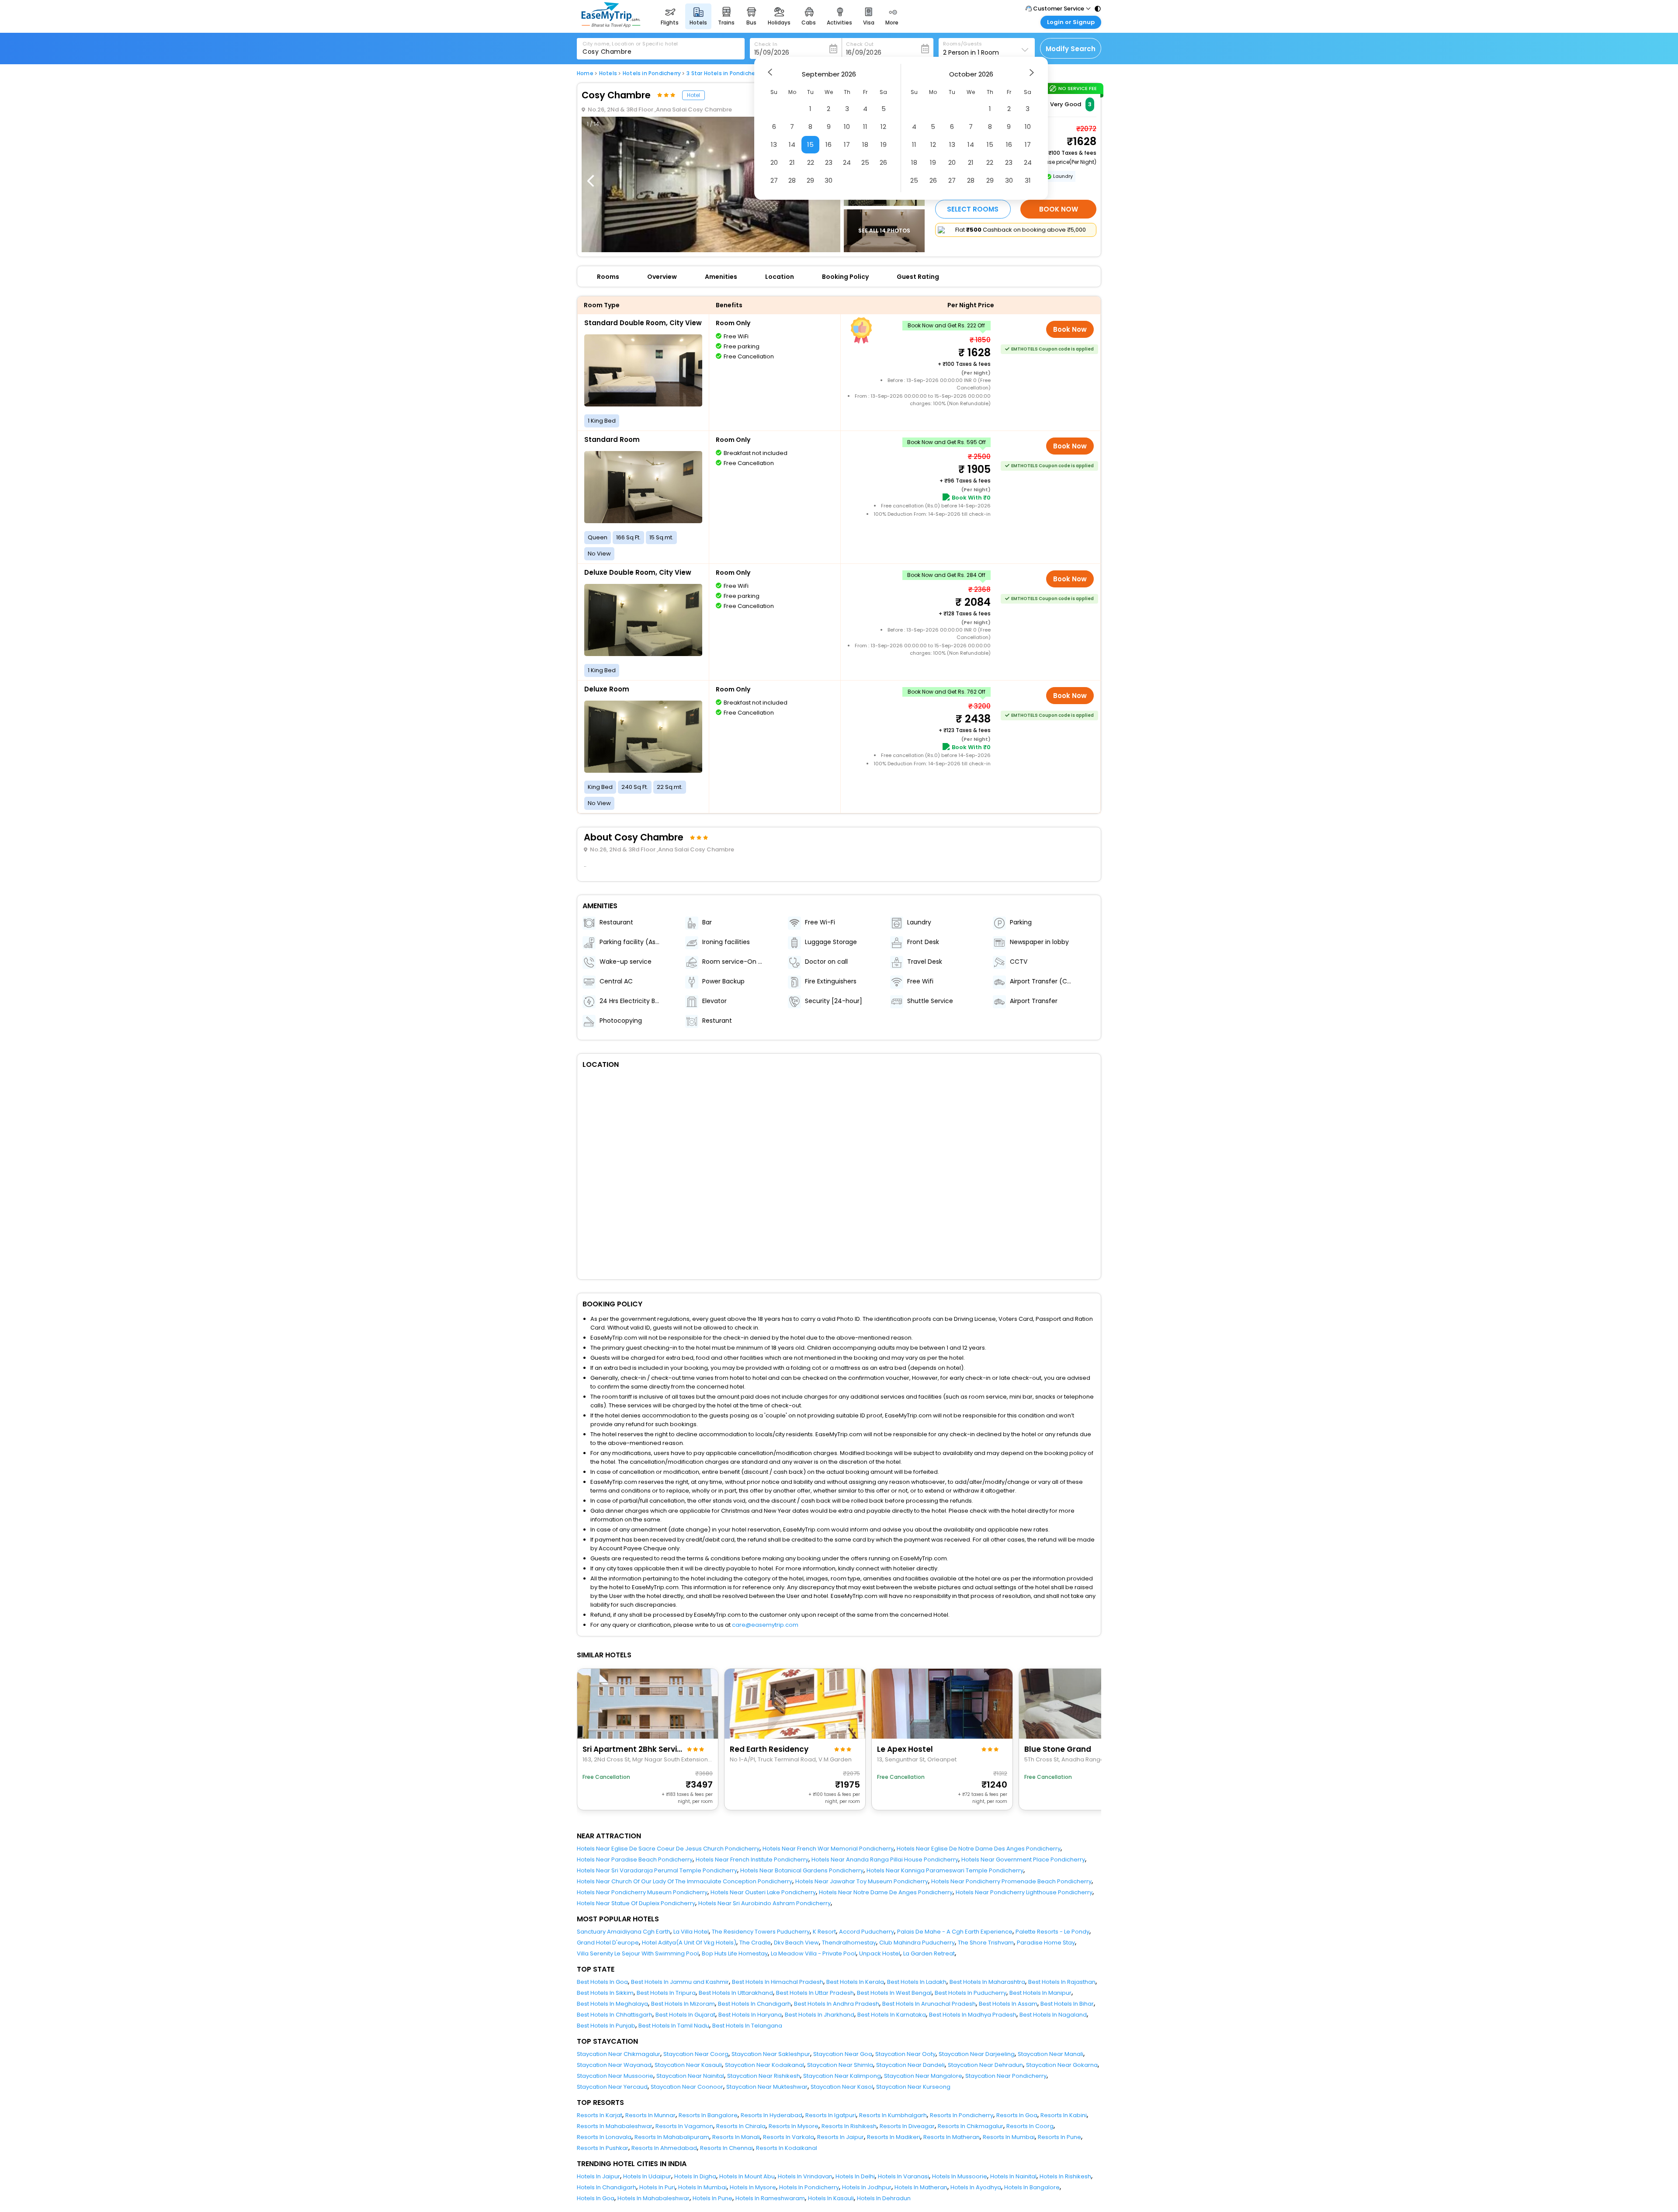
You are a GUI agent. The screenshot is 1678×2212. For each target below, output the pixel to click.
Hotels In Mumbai (702, 2187)
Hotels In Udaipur (647, 2176)
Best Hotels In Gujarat (685, 2015)
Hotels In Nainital (1013, 2176)
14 (792, 144)
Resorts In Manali (736, 2137)
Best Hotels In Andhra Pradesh (837, 2004)
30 (829, 180)
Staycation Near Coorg (696, 2054)
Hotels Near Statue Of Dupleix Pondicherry (636, 1903)
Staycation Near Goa (843, 2054)
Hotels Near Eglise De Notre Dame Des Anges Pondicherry (979, 1849)
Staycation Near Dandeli (910, 2065)
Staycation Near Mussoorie (615, 2076)
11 (865, 127)
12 (883, 127)
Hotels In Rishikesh (1065, 2176)
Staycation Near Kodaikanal (764, 2065)
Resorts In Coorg (1030, 2126)
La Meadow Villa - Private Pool (813, 1953)
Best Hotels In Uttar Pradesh (815, 1993)
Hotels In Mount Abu (747, 2176)
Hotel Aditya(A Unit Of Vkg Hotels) (689, 1943)
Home (585, 73)
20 (774, 162)
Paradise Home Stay (1046, 1943)
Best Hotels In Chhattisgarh (615, 2015)
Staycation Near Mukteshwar (767, 2087)
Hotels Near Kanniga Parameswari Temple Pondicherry (945, 1870)
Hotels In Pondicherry (809, 2187)
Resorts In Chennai (726, 2148)
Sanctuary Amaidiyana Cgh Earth (624, 1932)
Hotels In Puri (657, 2187)
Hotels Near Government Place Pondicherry (1023, 1860)
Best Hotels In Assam (1008, 2004)
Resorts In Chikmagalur (971, 2126)
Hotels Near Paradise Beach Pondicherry (635, 1860)
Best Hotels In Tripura (666, 1993)
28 (792, 180)
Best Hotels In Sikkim (605, 1993)
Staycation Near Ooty (905, 2054)
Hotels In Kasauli (831, 2198)
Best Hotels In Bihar (1067, 2004)
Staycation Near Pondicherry (1006, 2076)
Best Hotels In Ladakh (917, 1982)
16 (829, 144)
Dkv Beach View (796, 1943)
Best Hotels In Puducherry (971, 1993)
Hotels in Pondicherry (652, 73)
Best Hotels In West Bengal (894, 1993)
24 (847, 162)
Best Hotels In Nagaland (1053, 2015)
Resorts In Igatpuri (831, 2115)
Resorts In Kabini (1064, 2115)
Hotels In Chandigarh (607, 2187)
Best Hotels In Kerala (855, 1982)
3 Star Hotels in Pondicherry (724, 73)
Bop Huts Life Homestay (735, 1953)
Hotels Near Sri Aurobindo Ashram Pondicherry (764, 1903)
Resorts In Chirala (741, 2126)
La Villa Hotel (691, 1932)
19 (884, 144)
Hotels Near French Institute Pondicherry (752, 1860)
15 (810, 144)
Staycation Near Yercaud (612, 2087)
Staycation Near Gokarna (1062, 2065)
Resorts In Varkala (789, 2137)
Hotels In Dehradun (884, 2198)
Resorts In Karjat (600, 2115)
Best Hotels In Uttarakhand (736, 1993)
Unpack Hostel (880, 1953)
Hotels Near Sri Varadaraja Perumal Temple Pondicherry (657, 1870)
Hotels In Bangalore (1032, 2187)
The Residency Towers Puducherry (761, 1932)
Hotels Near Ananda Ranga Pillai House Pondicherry (885, 1860)
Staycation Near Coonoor (687, 2087)
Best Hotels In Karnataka (892, 2015)
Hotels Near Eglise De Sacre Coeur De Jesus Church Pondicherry (668, 1849)
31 (1028, 180)
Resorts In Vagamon (684, 2126)
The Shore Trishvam (986, 1943)
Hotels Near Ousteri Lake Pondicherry (763, 1892)
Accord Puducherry (867, 1932)
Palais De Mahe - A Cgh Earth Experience (955, 1932)
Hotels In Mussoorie (960, 2176)
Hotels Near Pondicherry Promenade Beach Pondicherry (1011, 1881)
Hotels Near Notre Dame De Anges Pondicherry (886, 1892)
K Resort (824, 1932)
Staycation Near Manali (1050, 2054)
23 (829, 162)
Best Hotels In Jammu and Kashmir (680, 1982)
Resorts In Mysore (794, 2126)
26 (883, 162)
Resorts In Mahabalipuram (672, 2137)
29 (810, 180)
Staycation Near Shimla (840, 2065)
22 (811, 162)
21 (792, 162)
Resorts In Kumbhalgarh (893, 2115)
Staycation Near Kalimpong (842, 2076)
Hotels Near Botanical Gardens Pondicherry (802, 1870)
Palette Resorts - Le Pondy (1052, 1932)
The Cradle (755, 1943)
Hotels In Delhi (855, 2176)
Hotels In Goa (596, 2198)
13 (774, 144)
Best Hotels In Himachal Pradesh (778, 1982)
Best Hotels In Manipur (1040, 1993)
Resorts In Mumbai (1009, 2137)
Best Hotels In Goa (602, 1982)
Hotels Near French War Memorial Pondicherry (828, 1849)
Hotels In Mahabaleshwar (654, 2198)
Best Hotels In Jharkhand (820, 2015)
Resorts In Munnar (650, 2115)
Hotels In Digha (695, 2176)
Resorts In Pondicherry (962, 2115)
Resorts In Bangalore (708, 2115)
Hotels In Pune (712, 2198)
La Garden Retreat (929, 1953)
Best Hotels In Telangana (747, 2026)
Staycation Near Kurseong (913, 2087)
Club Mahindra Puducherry (917, 1943)
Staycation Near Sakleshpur (771, 2054)
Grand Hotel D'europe (608, 1943)
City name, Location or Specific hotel (630, 44)
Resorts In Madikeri (894, 2137)
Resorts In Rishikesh (849, 2126)
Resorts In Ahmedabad (664, 2148)
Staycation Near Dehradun (985, 2065)
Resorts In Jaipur (841, 2137)
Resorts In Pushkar (603, 2148)
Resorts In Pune (1059, 2137)
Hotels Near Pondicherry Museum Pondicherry (642, 1892)
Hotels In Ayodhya (976, 2187)
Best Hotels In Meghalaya (612, 2004)
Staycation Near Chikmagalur (619, 2054)
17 (847, 144)
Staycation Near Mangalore (923, 2076)
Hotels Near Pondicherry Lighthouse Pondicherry (1024, 1892)
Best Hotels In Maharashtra (987, 1982)
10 (847, 127)
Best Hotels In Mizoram (683, 2004)
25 (865, 162)
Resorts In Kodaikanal (787, 2148)
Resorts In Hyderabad (771, 2115)
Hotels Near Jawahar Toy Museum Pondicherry (862, 1881)
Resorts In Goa (1017, 2115)
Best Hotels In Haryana (750, 2015)
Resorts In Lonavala (604, 2137)
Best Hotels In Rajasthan (1062, 1982)
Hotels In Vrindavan (805, 2176)
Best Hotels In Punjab (606, 2026)
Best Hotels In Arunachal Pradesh (929, 2004)
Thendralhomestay (849, 1943)
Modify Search (1071, 49)
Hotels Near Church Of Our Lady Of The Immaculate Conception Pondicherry (685, 1881)
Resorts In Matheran (952, 2137)
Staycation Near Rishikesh (764, 2076)
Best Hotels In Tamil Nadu (674, 2026)
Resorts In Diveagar (907, 2126)
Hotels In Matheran (921, 2187)
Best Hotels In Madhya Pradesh (973, 2015)
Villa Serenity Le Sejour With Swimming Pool (638, 1953)
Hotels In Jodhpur (867, 2187)
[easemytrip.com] (611, 25)
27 (774, 180)
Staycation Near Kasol (842, 2087)
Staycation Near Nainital (690, 2076)
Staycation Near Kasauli (688, 2065)
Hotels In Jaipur (598, 2176)
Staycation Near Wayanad (614, 2065)
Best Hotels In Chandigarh (754, 2004)
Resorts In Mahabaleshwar (615, 2126)
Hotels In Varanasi (903, 2176)
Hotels (608, 73)
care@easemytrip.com (765, 1625)
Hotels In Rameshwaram (770, 2198)
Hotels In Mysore (753, 2187)
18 (865, 144)
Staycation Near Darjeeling (977, 2054)
